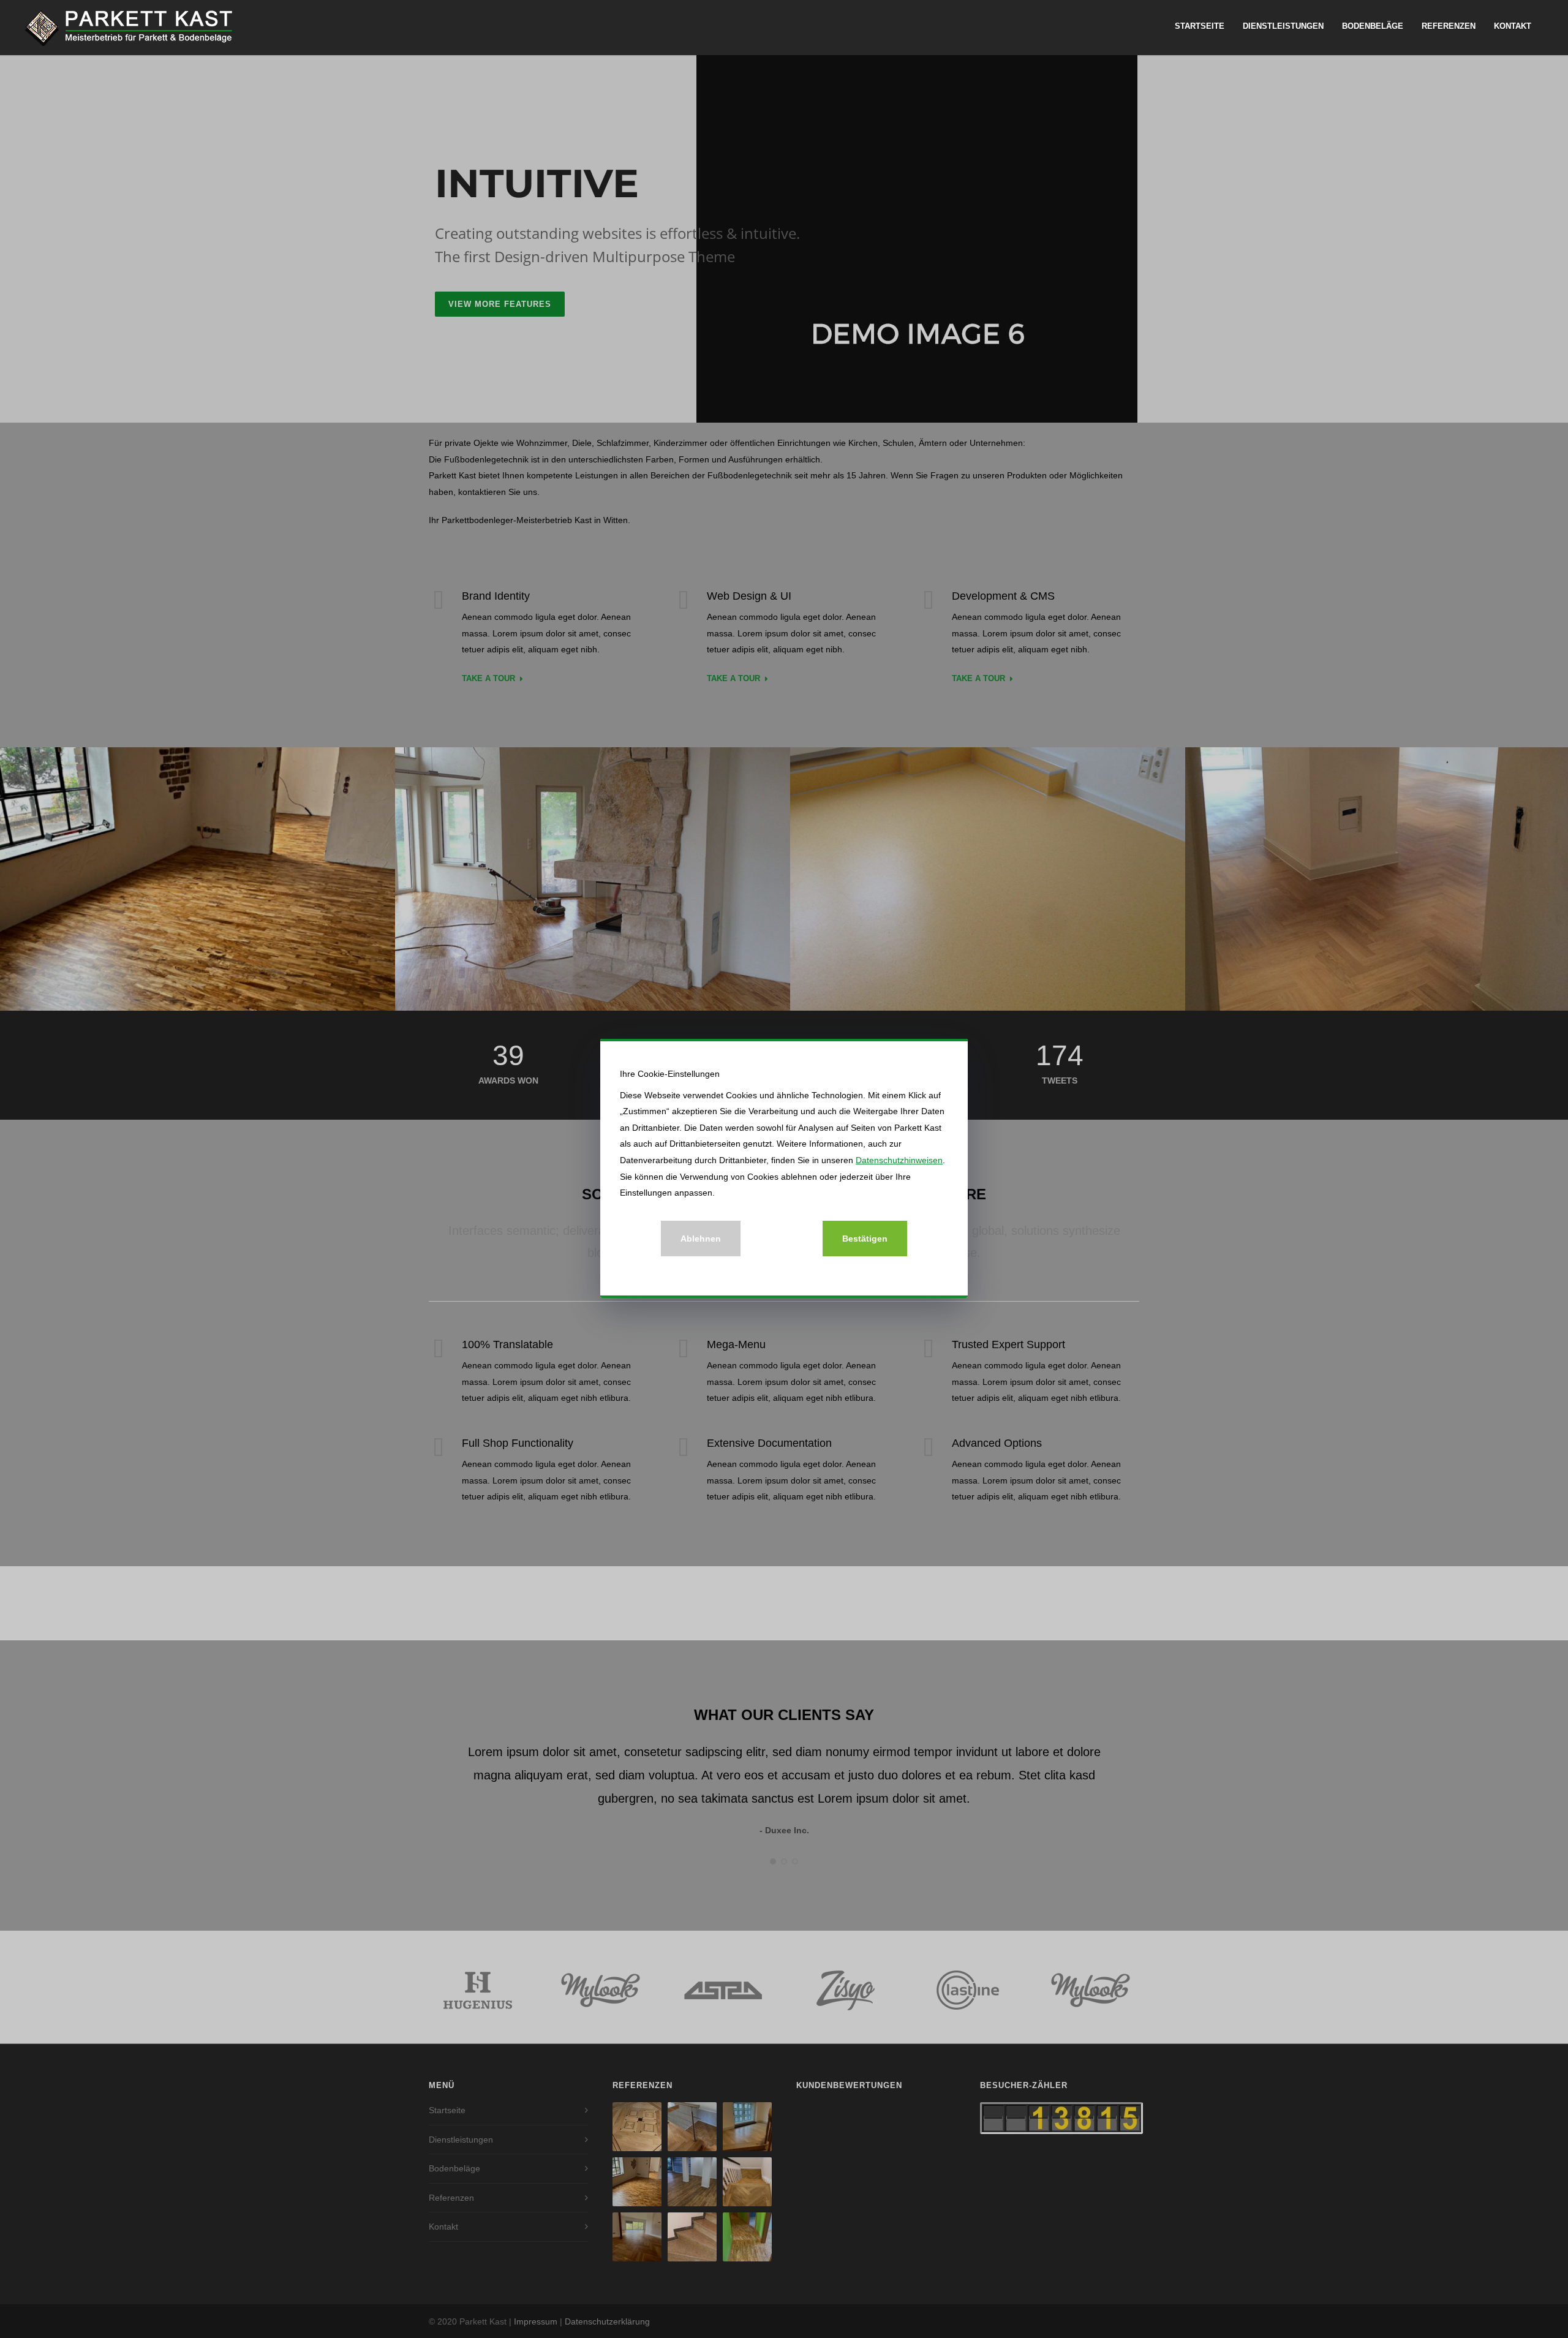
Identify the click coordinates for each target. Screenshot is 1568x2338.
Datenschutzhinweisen (899, 1160)
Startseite (1200, 26)
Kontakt (1513, 26)
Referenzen (1449, 26)
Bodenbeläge (1373, 26)
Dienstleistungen (1283, 26)
